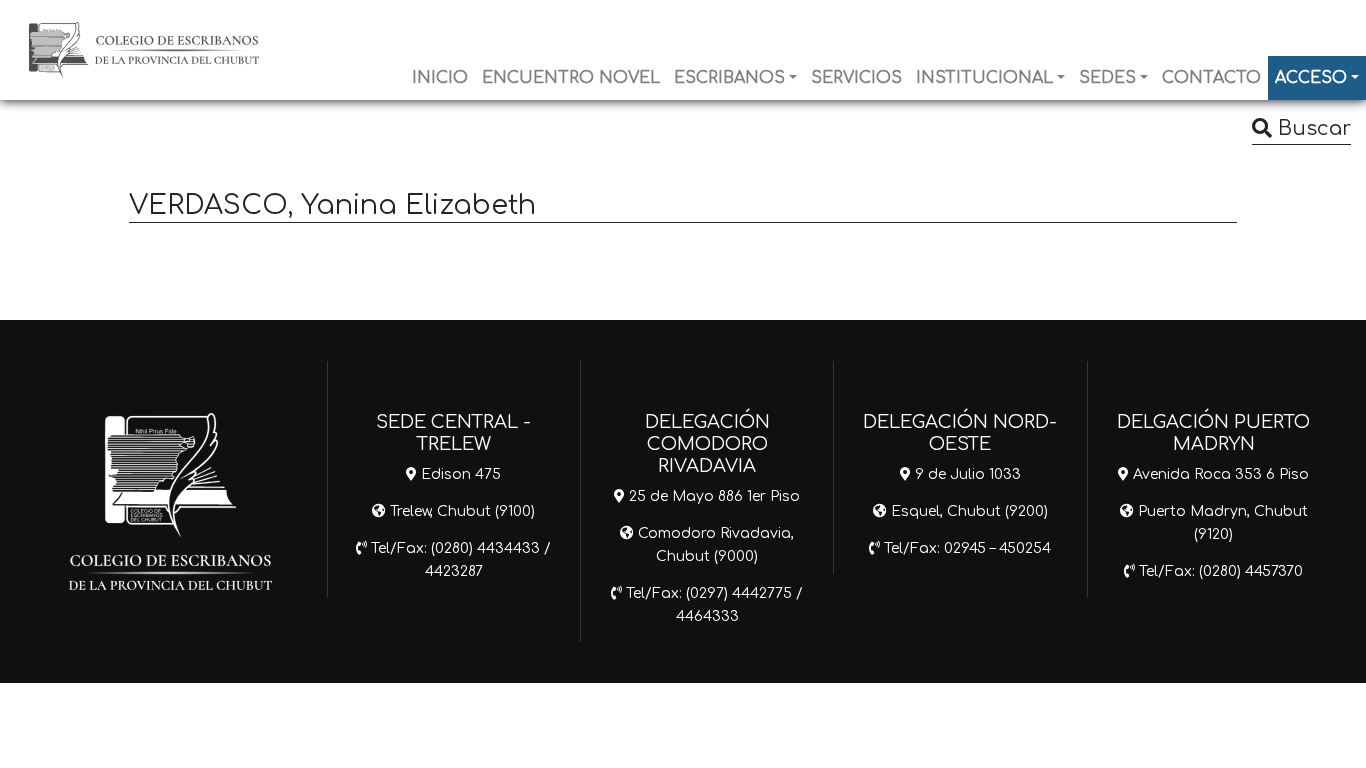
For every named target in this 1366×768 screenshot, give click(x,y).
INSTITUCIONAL (984, 78)
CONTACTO (1211, 78)
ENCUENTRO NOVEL (571, 78)
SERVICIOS (856, 78)
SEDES (1107, 78)
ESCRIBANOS (729, 78)
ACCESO (1311, 78)
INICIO (440, 78)
